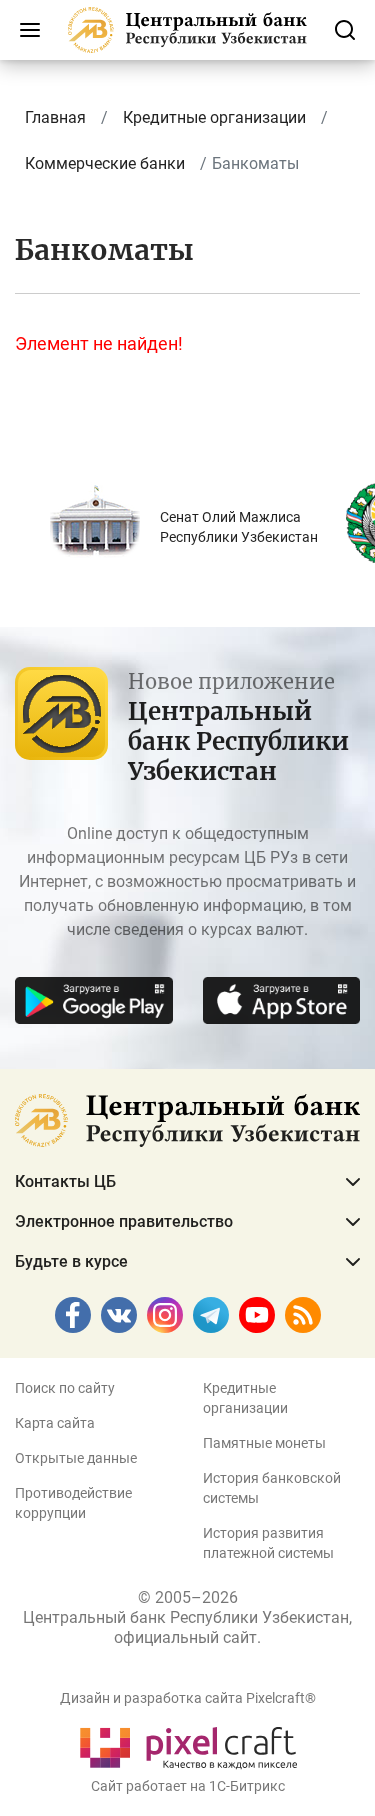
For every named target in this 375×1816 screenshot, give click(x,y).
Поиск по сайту (65, 1388)
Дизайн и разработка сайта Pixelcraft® (188, 1698)
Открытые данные (76, 1458)
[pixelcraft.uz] (187, 1744)
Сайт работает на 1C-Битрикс (188, 1786)
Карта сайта (55, 1423)
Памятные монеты (264, 1443)
